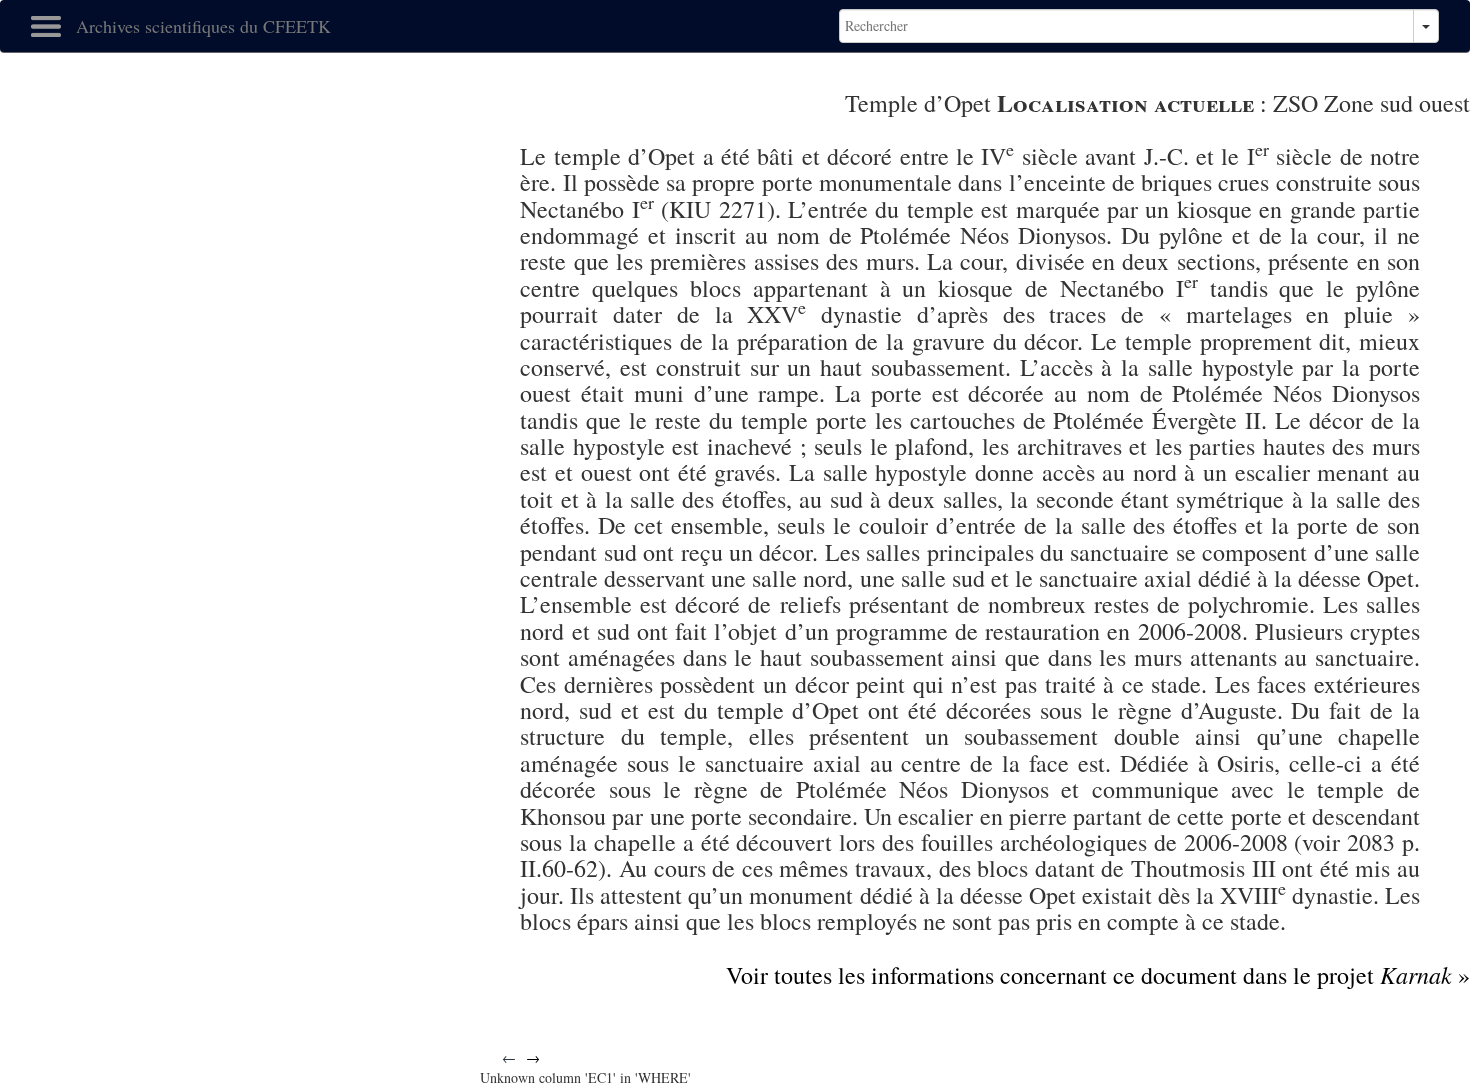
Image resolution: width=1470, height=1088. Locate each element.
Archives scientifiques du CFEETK (203, 26)
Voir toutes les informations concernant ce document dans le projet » (1098, 975)
